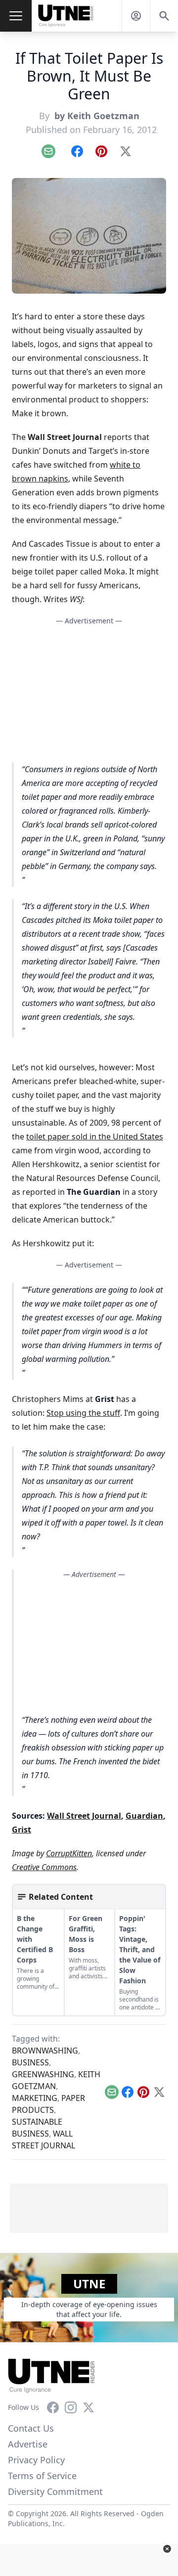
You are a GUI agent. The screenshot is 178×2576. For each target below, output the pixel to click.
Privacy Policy (36, 2460)
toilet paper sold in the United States (95, 1136)
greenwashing (43, 2074)
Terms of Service (42, 2476)
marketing (35, 2098)
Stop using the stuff (83, 1413)
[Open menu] (16, 16)
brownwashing (45, 2051)
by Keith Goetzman (96, 116)
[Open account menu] (136, 16)
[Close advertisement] (167, 2549)
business (30, 2062)
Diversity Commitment (55, 2491)
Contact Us (31, 2428)
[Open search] (164, 16)
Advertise (28, 2444)
